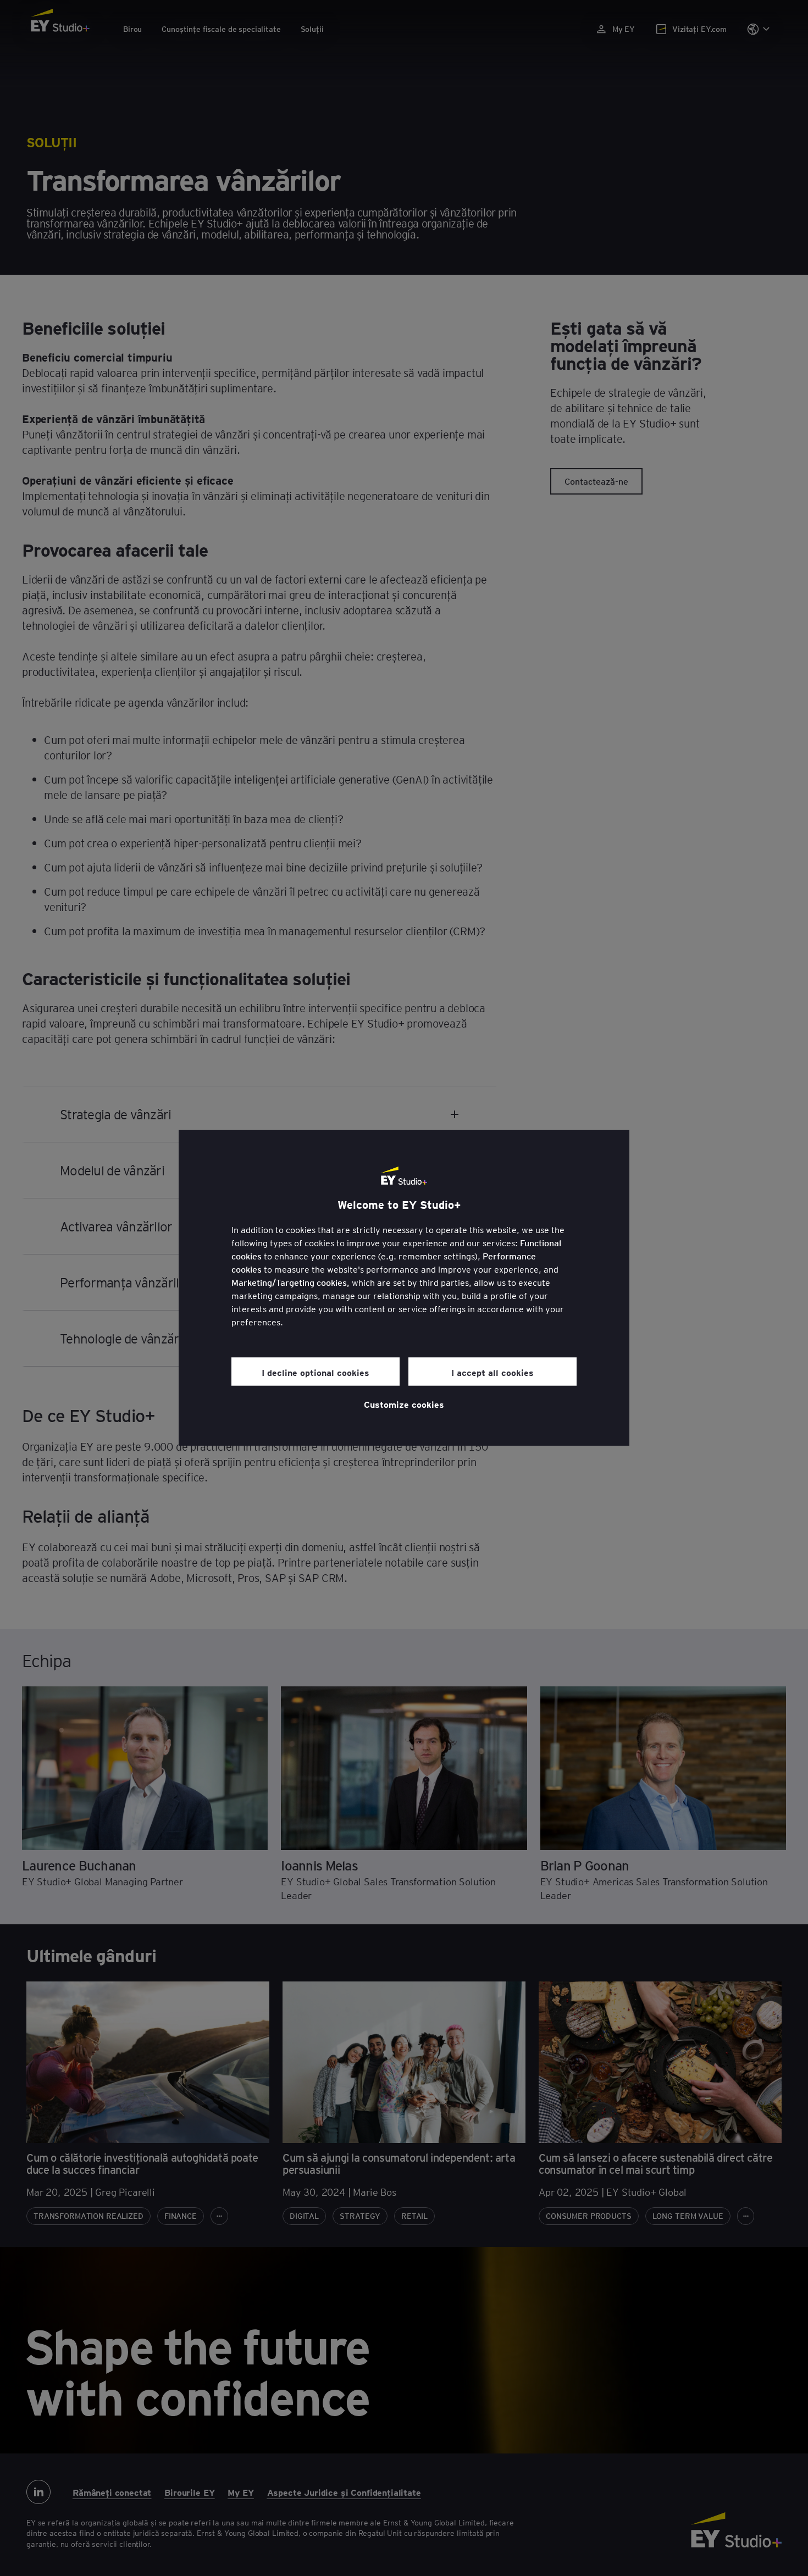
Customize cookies (404, 1404)
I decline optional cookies (316, 1372)
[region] (404, 1288)
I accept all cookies (492, 1372)
